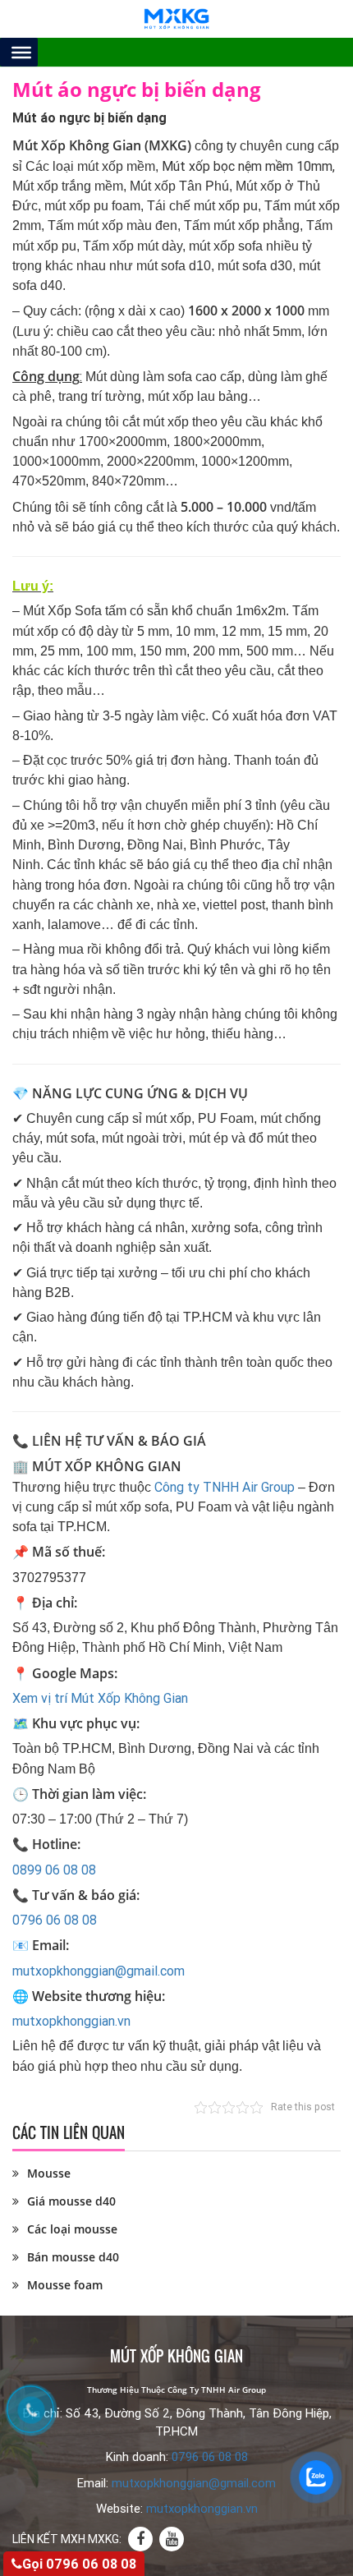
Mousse (49, 2173)
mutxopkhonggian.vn (71, 2021)
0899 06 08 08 (54, 1870)
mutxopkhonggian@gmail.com (99, 1971)
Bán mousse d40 (73, 2257)
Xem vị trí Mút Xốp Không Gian (100, 1698)
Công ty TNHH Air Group (225, 1487)
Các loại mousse (72, 2229)
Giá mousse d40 (71, 2201)
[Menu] (21, 52)
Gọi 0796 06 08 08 (79, 2564)
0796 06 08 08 (55, 1920)
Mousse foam (65, 2285)
